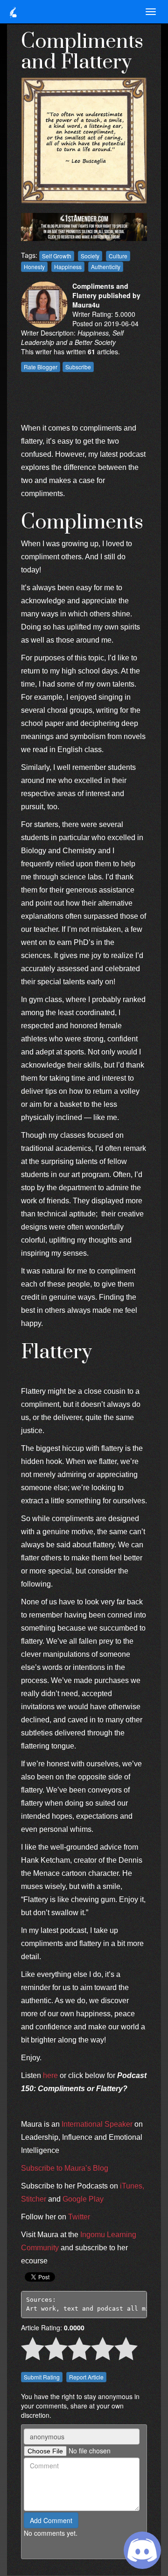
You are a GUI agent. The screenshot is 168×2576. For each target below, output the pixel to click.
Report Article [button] (86, 2377)
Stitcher (35, 2199)
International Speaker (97, 2124)
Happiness (68, 267)
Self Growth (57, 256)
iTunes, (132, 2186)
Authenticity (106, 267)
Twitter (79, 2217)
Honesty (34, 267)
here (50, 2075)
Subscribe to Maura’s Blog (65, 2168)
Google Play (83, 2199)
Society (90, 256)
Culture (118, 256)
